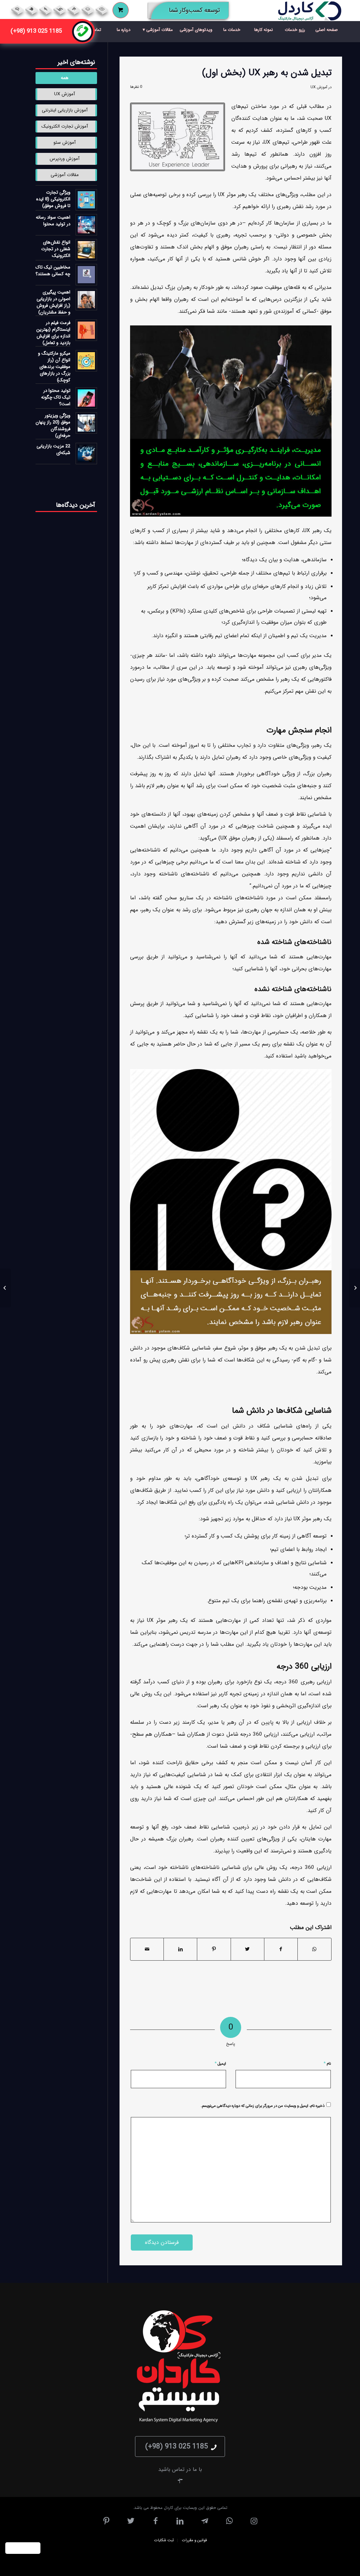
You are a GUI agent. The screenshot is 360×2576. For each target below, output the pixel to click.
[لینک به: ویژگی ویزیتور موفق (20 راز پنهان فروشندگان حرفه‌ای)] (86, 423)
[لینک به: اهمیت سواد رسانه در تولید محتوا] (86, 225)
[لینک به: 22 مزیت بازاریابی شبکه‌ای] (86, 454)
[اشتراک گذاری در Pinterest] (214, 1949)
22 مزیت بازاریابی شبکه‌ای (53, 449)
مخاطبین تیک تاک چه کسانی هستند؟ (53, 271)
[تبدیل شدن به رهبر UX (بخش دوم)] (355, 1288)
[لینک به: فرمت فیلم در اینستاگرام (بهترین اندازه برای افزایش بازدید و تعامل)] (86, 330)
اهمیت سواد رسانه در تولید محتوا (53, 221)
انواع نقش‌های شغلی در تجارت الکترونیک (56, 249)
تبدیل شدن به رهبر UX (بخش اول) (267, 73)
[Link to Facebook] (46, 9)
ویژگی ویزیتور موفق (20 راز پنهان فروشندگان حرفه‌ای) (53, 426)
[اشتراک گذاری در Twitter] (247, 1949)
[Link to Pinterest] (17, 9)
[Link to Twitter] (31, 9)
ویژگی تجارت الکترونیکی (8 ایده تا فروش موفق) (53, 199)
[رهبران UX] (178, 137)
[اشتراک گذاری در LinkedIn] (180, 1949)
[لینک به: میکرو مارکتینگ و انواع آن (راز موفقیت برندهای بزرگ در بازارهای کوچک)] (86, 361)
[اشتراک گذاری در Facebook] (281, 1949)
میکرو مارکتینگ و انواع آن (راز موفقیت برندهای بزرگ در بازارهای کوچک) (54, 367)
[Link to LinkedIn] (60, 9)
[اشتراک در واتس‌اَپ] (314, 1949)
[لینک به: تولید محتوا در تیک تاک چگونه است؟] (86, 398)
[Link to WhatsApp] (88, 9)
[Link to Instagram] (102, 9)
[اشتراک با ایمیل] (147, 1949)
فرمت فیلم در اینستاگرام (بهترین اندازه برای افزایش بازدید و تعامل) (53, 333)
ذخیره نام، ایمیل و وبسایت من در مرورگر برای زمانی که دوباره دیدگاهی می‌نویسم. (263, 2106)
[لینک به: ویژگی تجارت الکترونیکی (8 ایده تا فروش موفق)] (86, 200)
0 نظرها (136, 87)
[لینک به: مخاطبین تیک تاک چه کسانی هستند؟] (86, 275)
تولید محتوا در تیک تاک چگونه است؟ (56, 397)
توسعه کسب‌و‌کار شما (187, 12)
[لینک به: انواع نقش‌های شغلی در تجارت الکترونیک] (86, 250)
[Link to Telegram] (74, 9)
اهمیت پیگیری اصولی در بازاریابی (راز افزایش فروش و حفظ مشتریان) (53, 302)
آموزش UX (319, 87)
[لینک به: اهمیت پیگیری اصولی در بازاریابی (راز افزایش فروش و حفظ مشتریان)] (86, 300)
